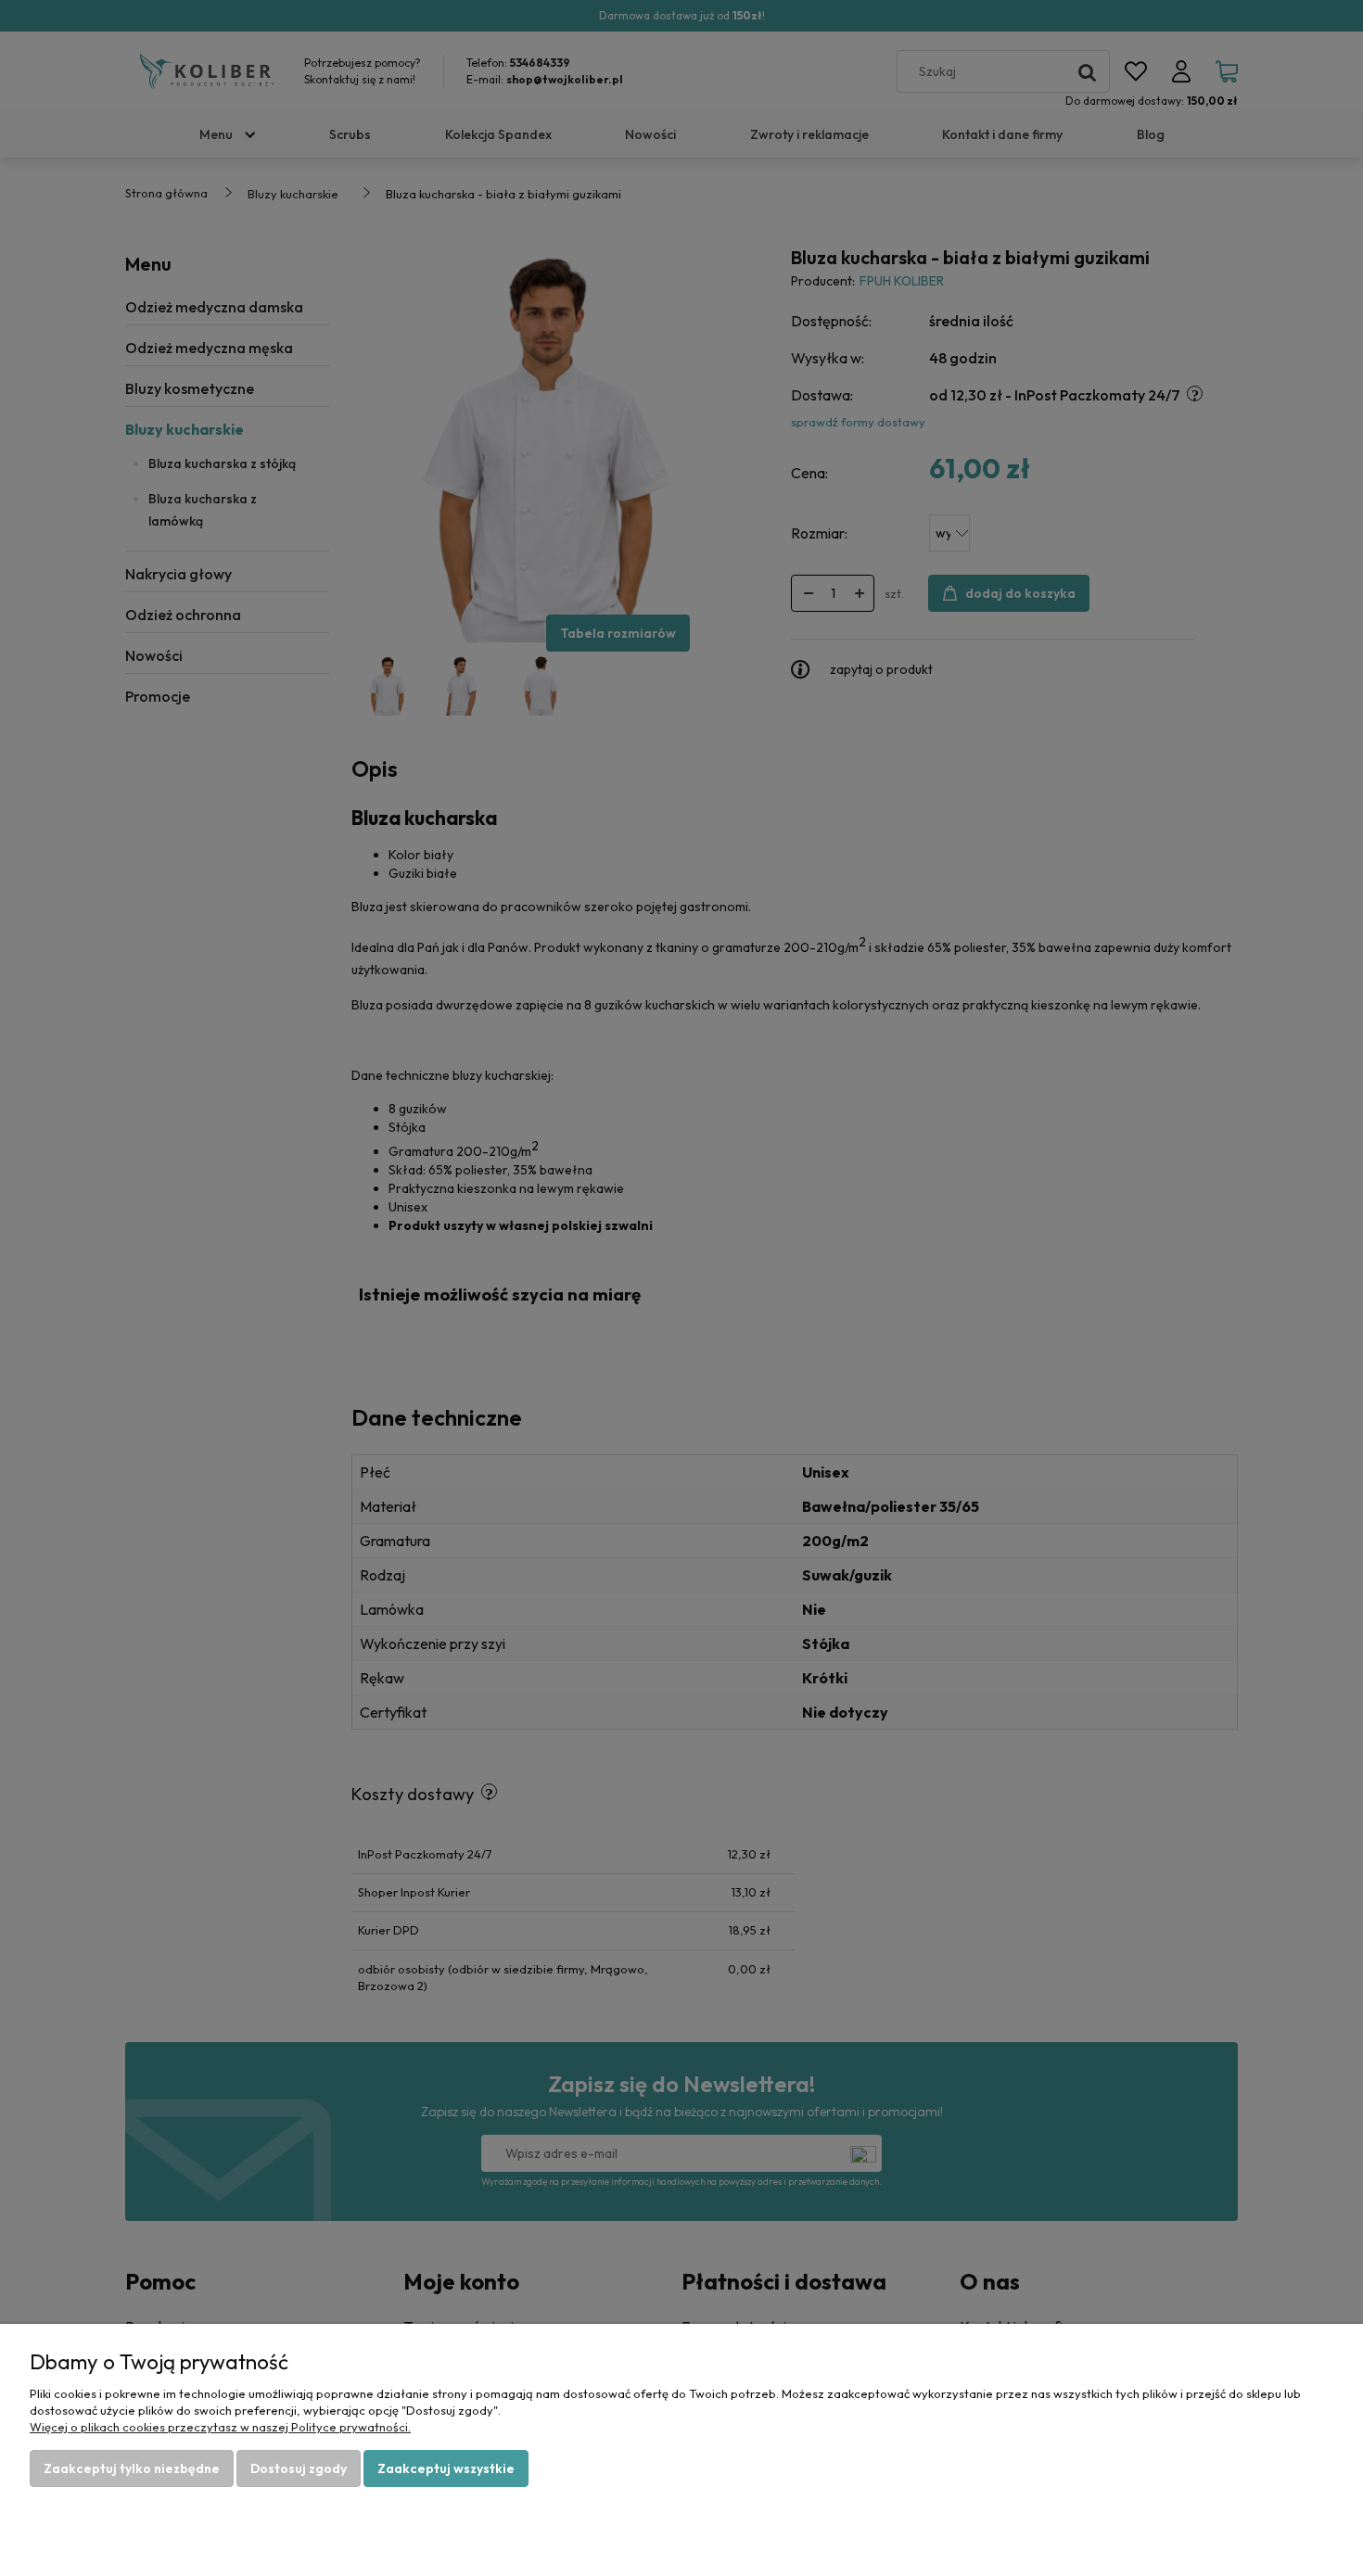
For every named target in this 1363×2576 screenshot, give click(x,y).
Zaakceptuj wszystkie (446, 2468)
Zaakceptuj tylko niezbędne (132, 2468)
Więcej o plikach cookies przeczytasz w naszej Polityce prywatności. (220, 2427)
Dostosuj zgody (299, 2468)
